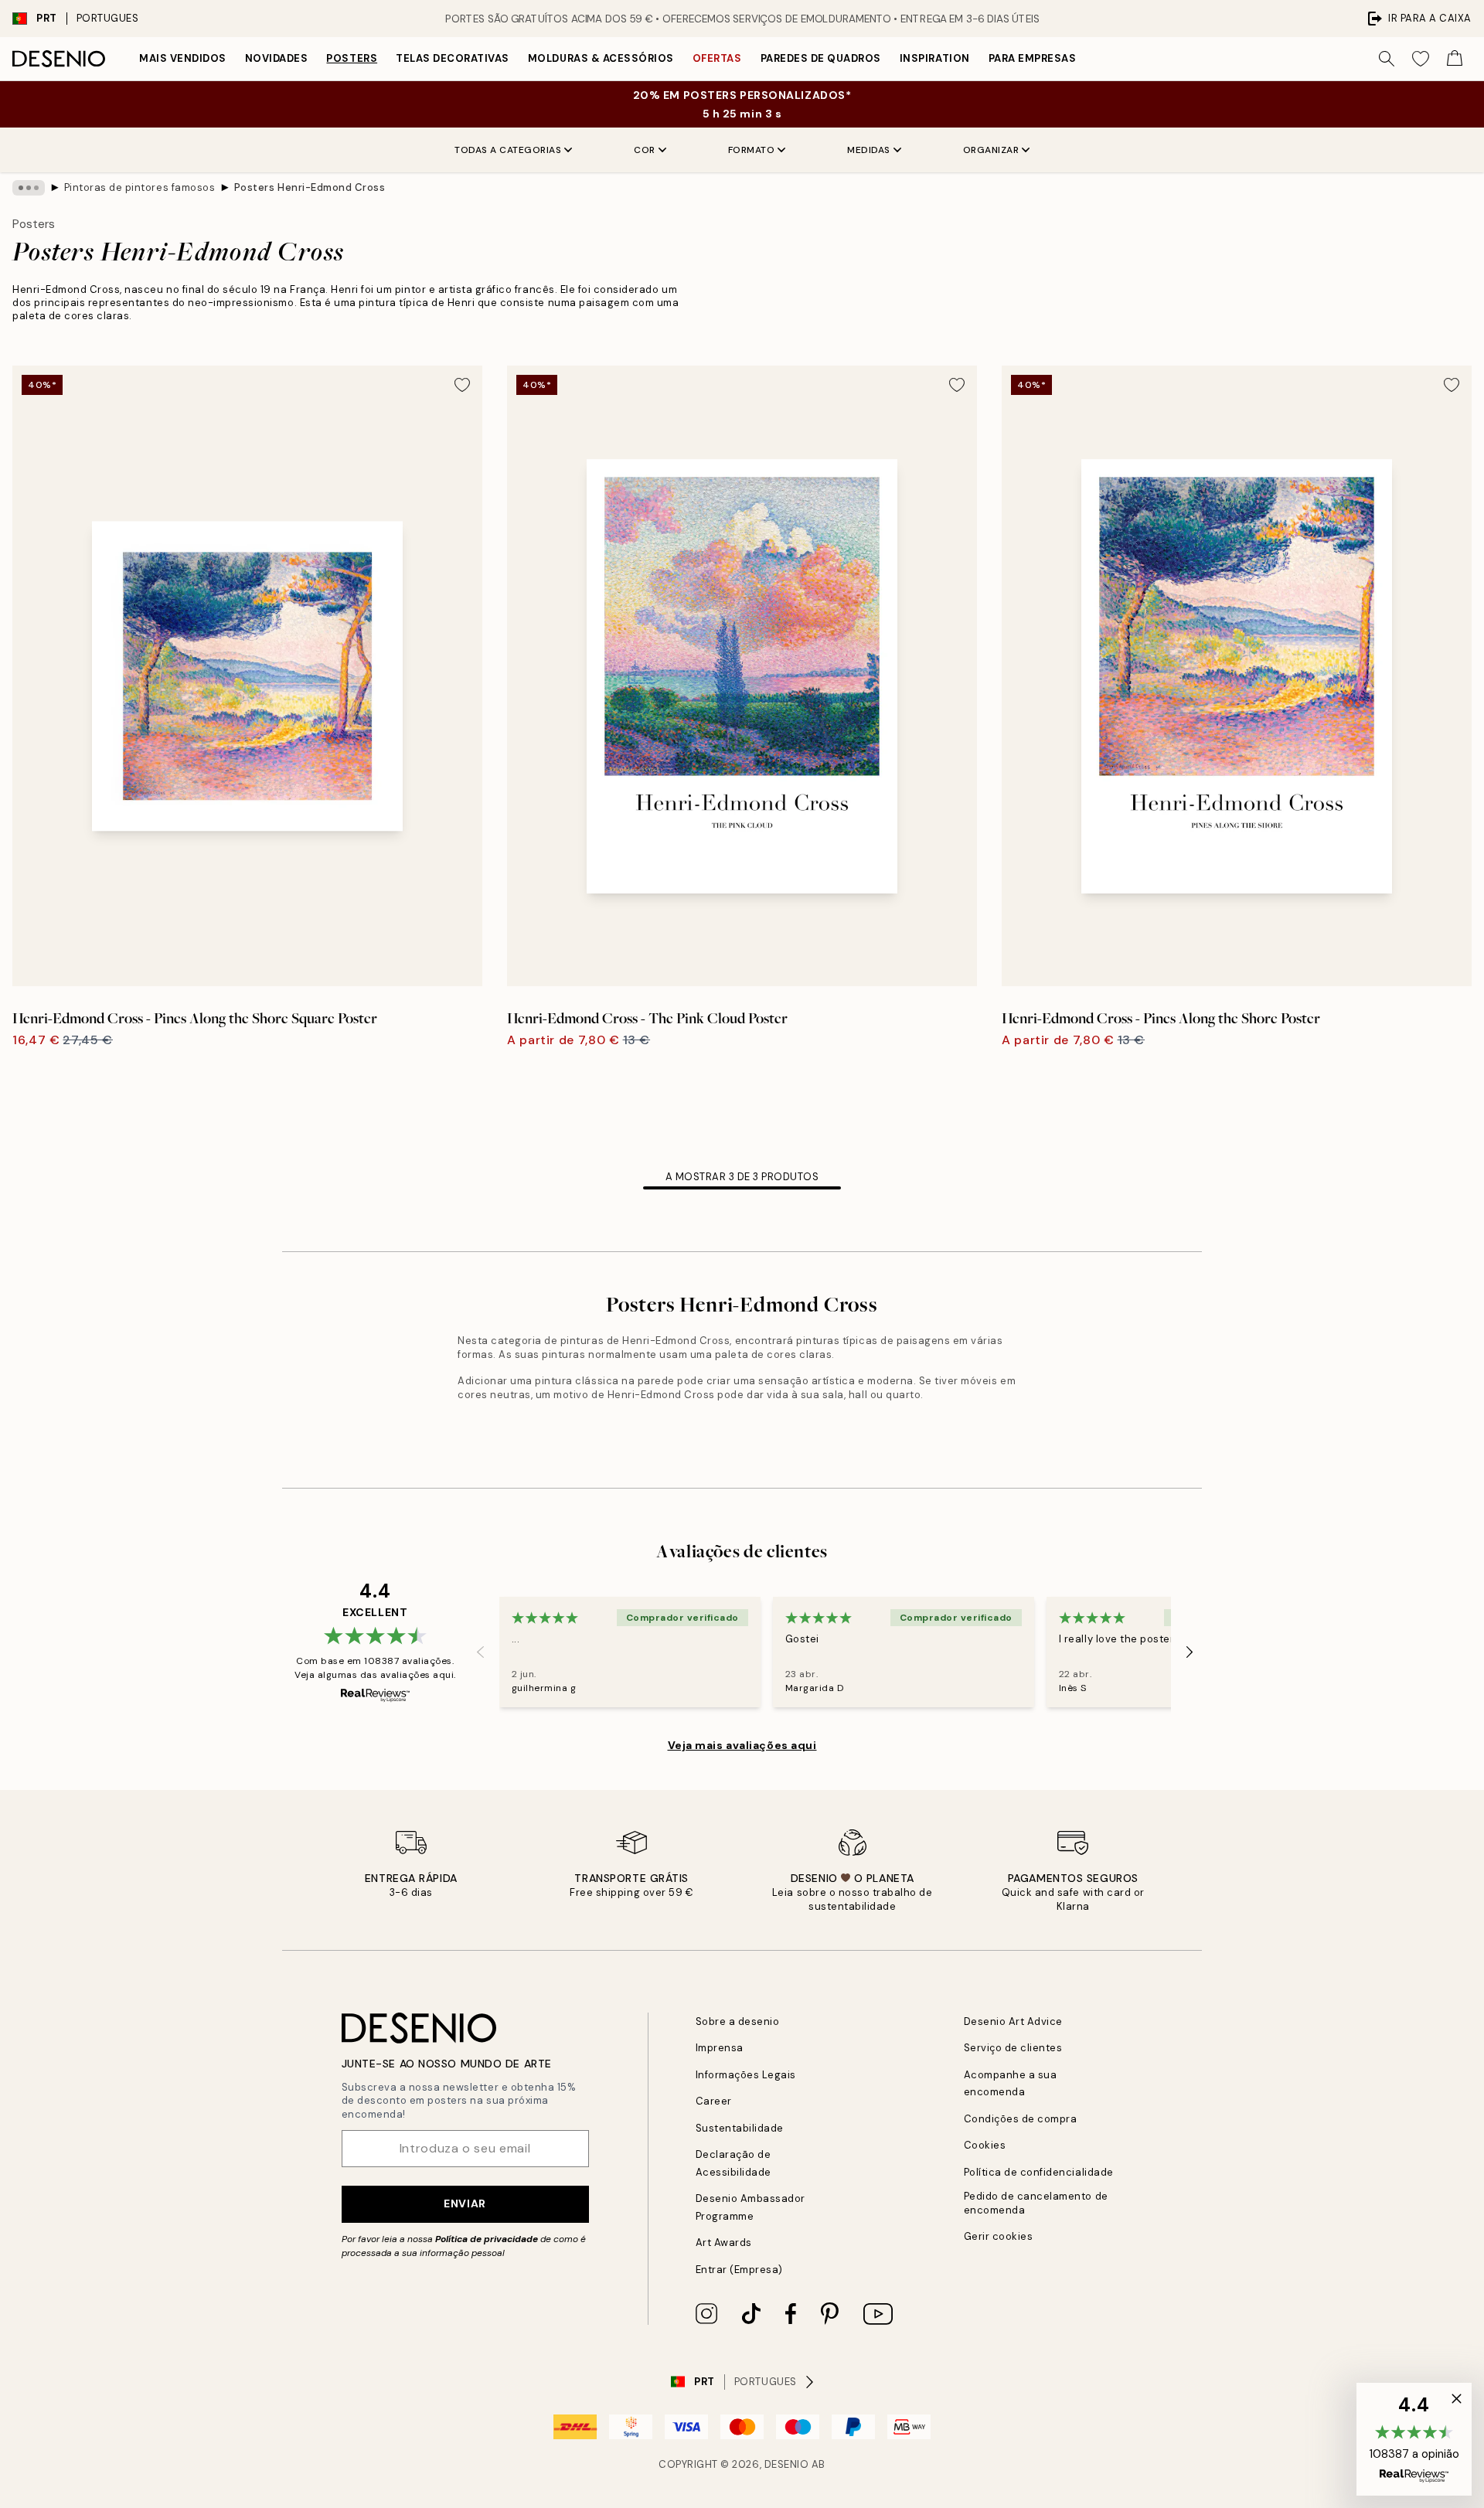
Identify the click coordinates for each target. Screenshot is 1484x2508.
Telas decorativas (453, 58)
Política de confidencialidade (1039, 2172)
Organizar (991, 150)
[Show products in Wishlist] (1421, 59)
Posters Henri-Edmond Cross (310, 187)
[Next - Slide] (1190, 1652)
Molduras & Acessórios (601, 58)
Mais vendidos (183, 58)
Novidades (277, 58)
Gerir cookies (999, 2236)
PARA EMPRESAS (1033, 58)
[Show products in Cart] (1455, 59)
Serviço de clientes (1013, 2048)
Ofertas (717, 58)
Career (714, 2101)
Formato (752, 150)
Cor (645, 150)
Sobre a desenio (738, 2021)
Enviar (465, 2203)
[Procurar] (1387, 59)
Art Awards (724, 2243)
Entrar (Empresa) (739, 2270)
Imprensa (720, 2048)
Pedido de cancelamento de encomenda (1036, 2203)
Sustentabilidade (740, 2128)
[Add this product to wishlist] (462, 385)
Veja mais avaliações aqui (742, 1745)
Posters (352, 58)
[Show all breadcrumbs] (29, 188)
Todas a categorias (508, 150)
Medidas (869, 150)
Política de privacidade (487, 2239)
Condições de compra (1021, 2119)
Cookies (985, 2145)
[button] (1414, 2439)
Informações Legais (746, 2075)
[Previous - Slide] (481, 1652)
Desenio (787, 2464)
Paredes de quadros (821, 58)
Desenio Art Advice (1013, 2021)
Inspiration (935, 58)
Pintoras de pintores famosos (140, 187)
